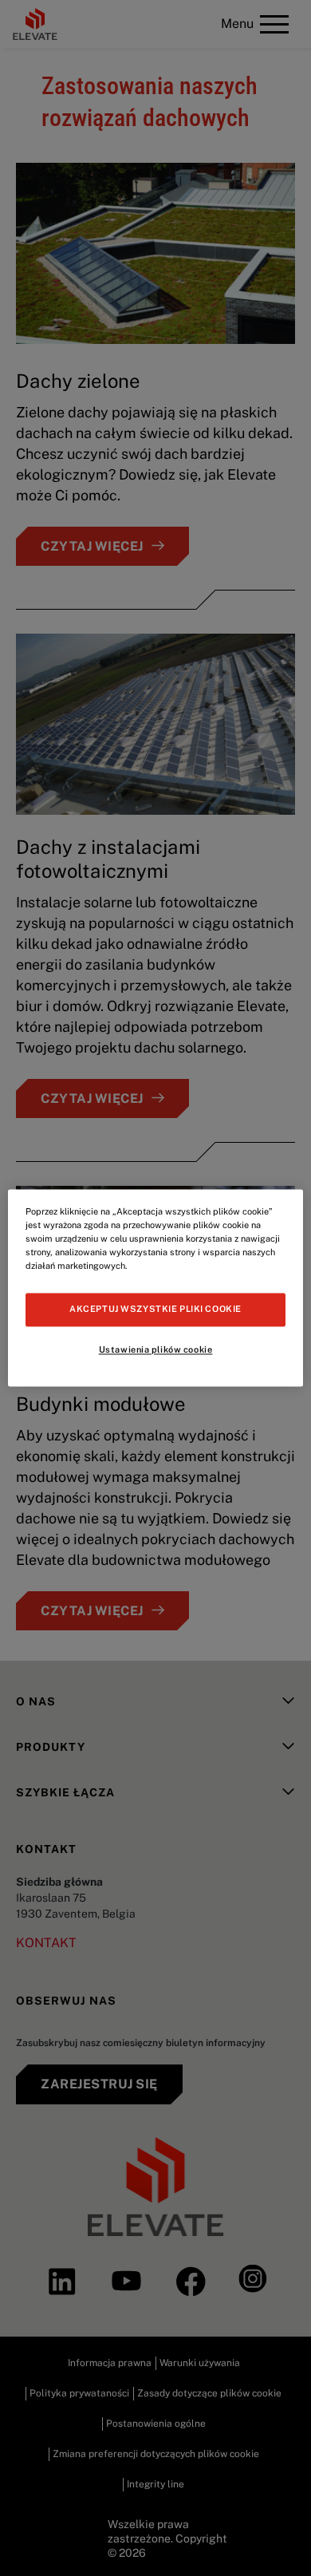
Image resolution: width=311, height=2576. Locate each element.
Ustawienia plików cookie (156, 1350)
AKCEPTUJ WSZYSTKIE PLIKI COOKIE (155, 1310)
